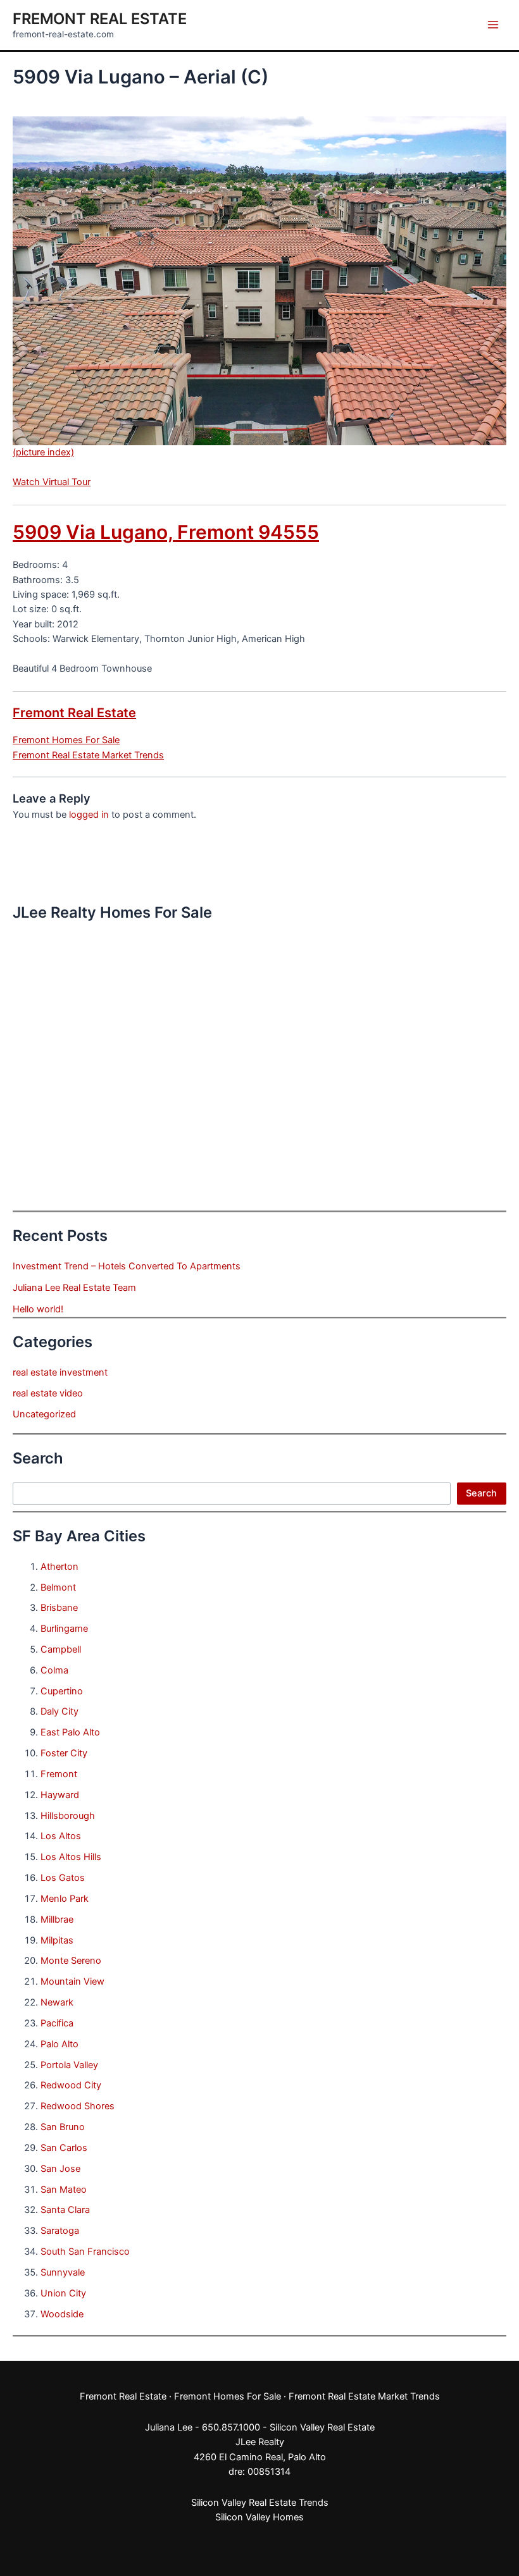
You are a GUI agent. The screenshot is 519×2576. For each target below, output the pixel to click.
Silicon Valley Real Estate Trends (260, 2503)
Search (481, 1493)
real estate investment (60, 1372)
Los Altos (61, 1836)
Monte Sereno (71, 1961)
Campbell (61, 1649)
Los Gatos (63, 1878)
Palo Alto (59, 2044)
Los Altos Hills (71, 1857)
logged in (89, 815)
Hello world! (38, 1309)
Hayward (60, 1795)
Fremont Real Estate (100, 19)
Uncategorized (44, 1414)
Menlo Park (65, 1899)
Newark (57, 2002)
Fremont (59, 1774)
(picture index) (43, 452)
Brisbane (59, 1608)
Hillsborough (68, 1816)
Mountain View (72, 1981)
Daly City (59, 1711)
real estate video (48, 1393)
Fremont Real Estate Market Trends (88, 755)
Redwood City (71, 2085)
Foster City (64, 1753)
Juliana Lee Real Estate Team (74, 1288)
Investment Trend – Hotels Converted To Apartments (127, 1266)
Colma (54, 1670)
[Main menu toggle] (493, 25)
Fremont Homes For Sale (66, 740)
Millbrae (57, 1920)
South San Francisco (85, 2252)
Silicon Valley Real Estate (322, 2427)
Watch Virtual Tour (52, 482)
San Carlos (64, 2148)
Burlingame (64, 1629)
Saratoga (60, 2231)
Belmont (58, 1587)
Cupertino (62, 1691)
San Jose (60, 2169)
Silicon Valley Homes (259, 2517)
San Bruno (63, 2127)
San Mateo (64, 2190)
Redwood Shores (78, 2106)
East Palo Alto (70, 1732)
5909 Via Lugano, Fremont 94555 (166, 532)
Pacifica (57, 2023)
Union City (63, 2293)
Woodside (62, 2314)
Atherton (59, 1567)
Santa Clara (65, 2210)
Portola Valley (69, 2065)
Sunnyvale (63, 2272)
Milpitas (57, 1940)
